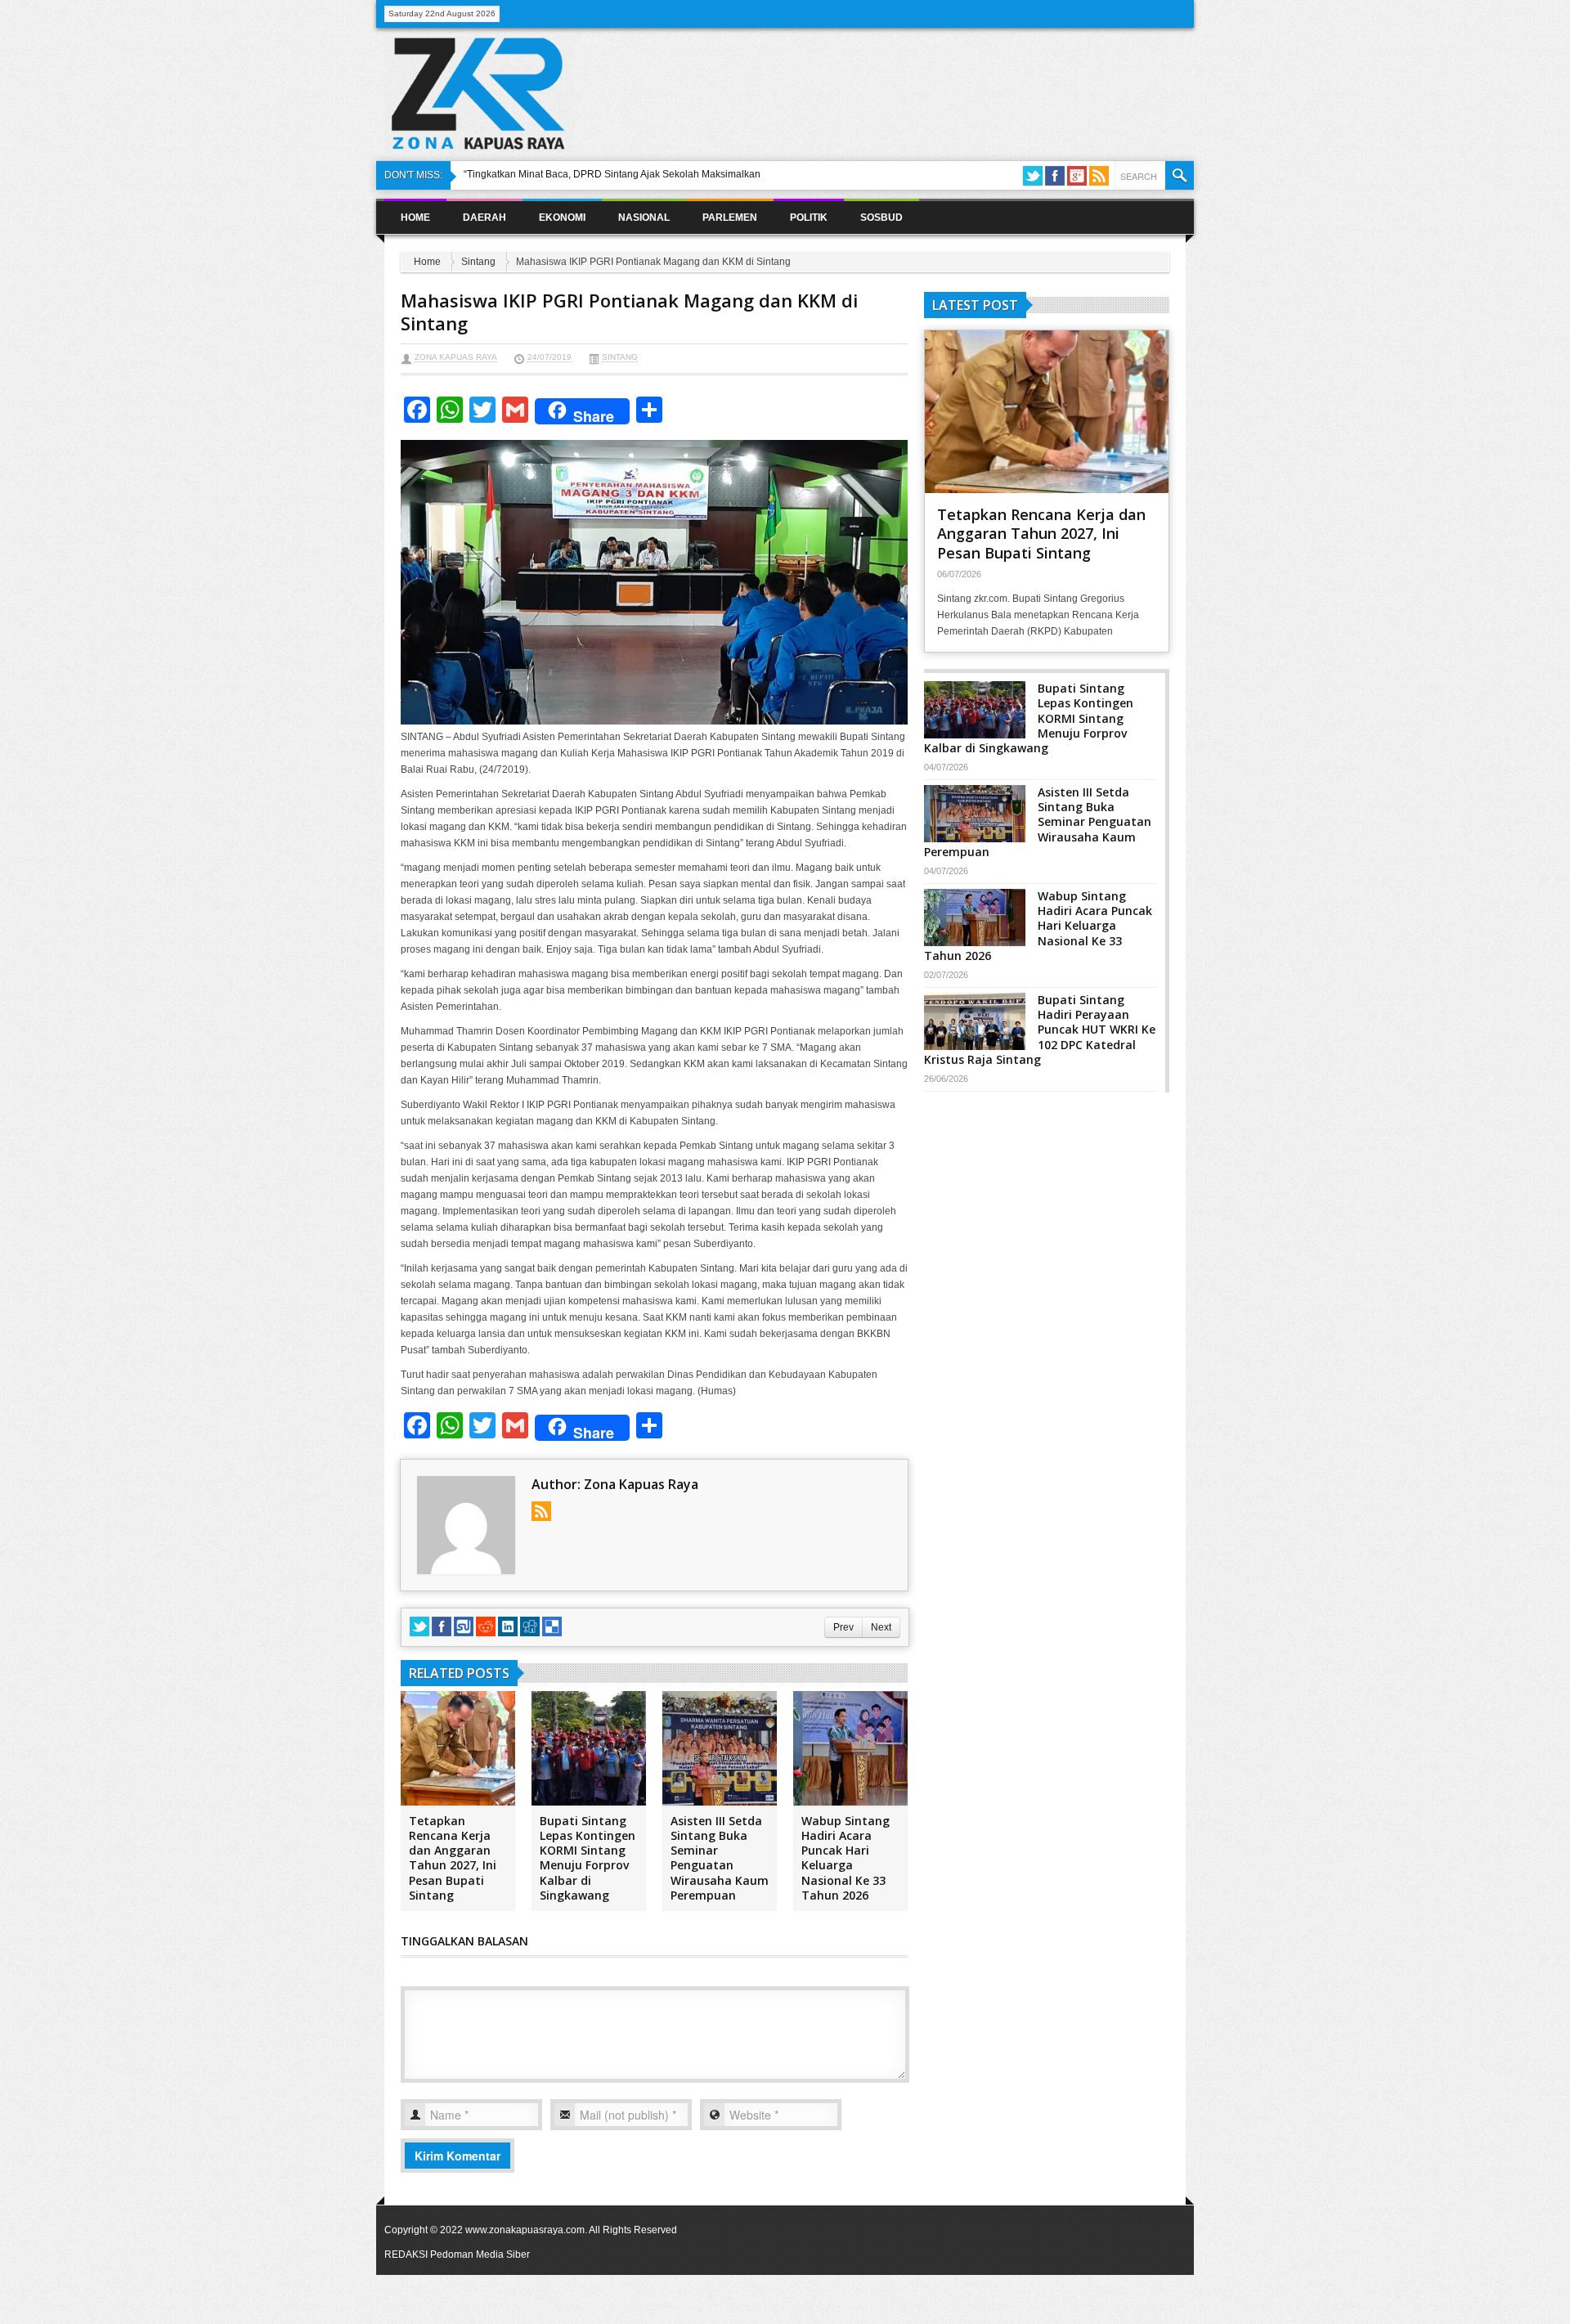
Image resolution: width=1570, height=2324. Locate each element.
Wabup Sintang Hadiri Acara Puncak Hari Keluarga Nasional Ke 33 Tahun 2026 (846, 1858)
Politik (809, 218)
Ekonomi (562, 218)
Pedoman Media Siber (480, 2254)
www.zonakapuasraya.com (525, 2230)
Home (415, 218)
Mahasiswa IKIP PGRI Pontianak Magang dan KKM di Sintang (629, 312)
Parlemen (730, 218)
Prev (843, 1627)
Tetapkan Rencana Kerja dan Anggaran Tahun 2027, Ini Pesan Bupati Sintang (453, 1858)
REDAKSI (406, 2254)
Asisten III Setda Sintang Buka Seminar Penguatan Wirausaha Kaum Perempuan (720, 1858)
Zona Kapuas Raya (456, 357)
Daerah (484, 218)
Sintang (478, 262)
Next (881, 1627)
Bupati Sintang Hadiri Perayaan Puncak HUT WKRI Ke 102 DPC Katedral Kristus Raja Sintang (1040, 1030)
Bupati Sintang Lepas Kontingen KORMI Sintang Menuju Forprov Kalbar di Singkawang (588, 1858)
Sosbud (881, 218)
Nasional (644, 218)
